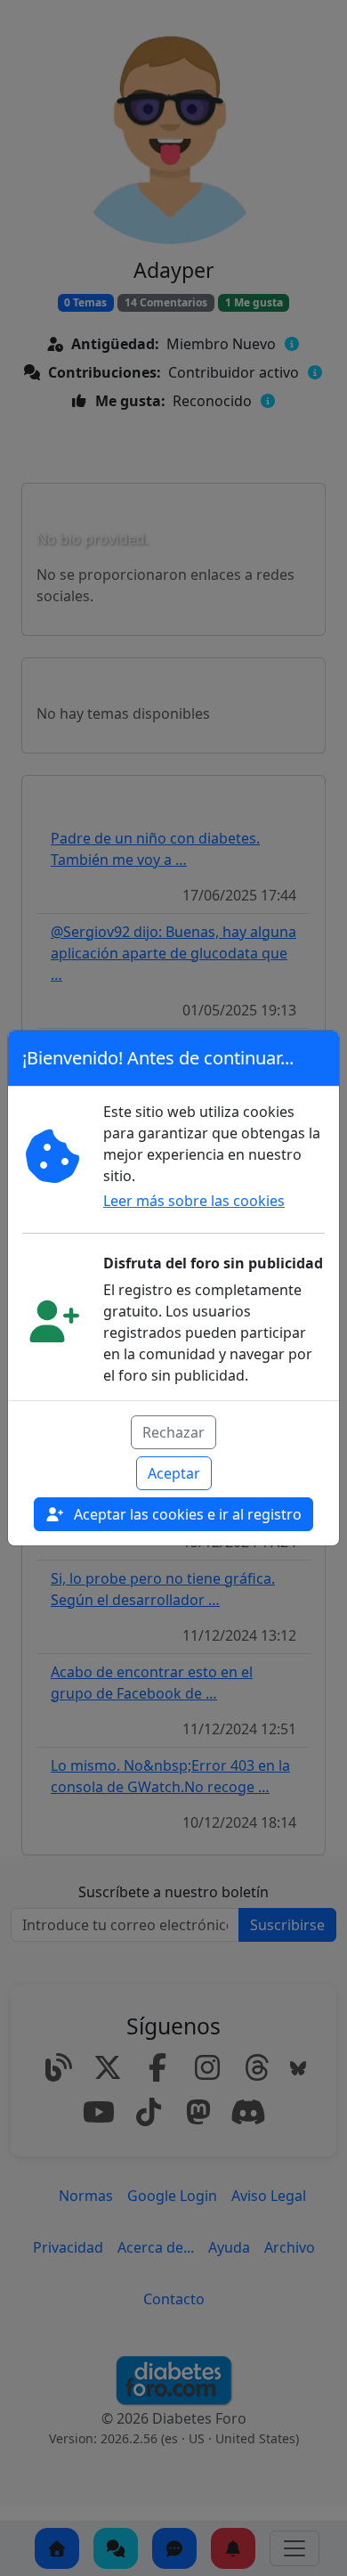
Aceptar (174, 1473)
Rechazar (173, 1432)
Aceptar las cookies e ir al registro (186, 1514)
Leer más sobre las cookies (194, 1201)
